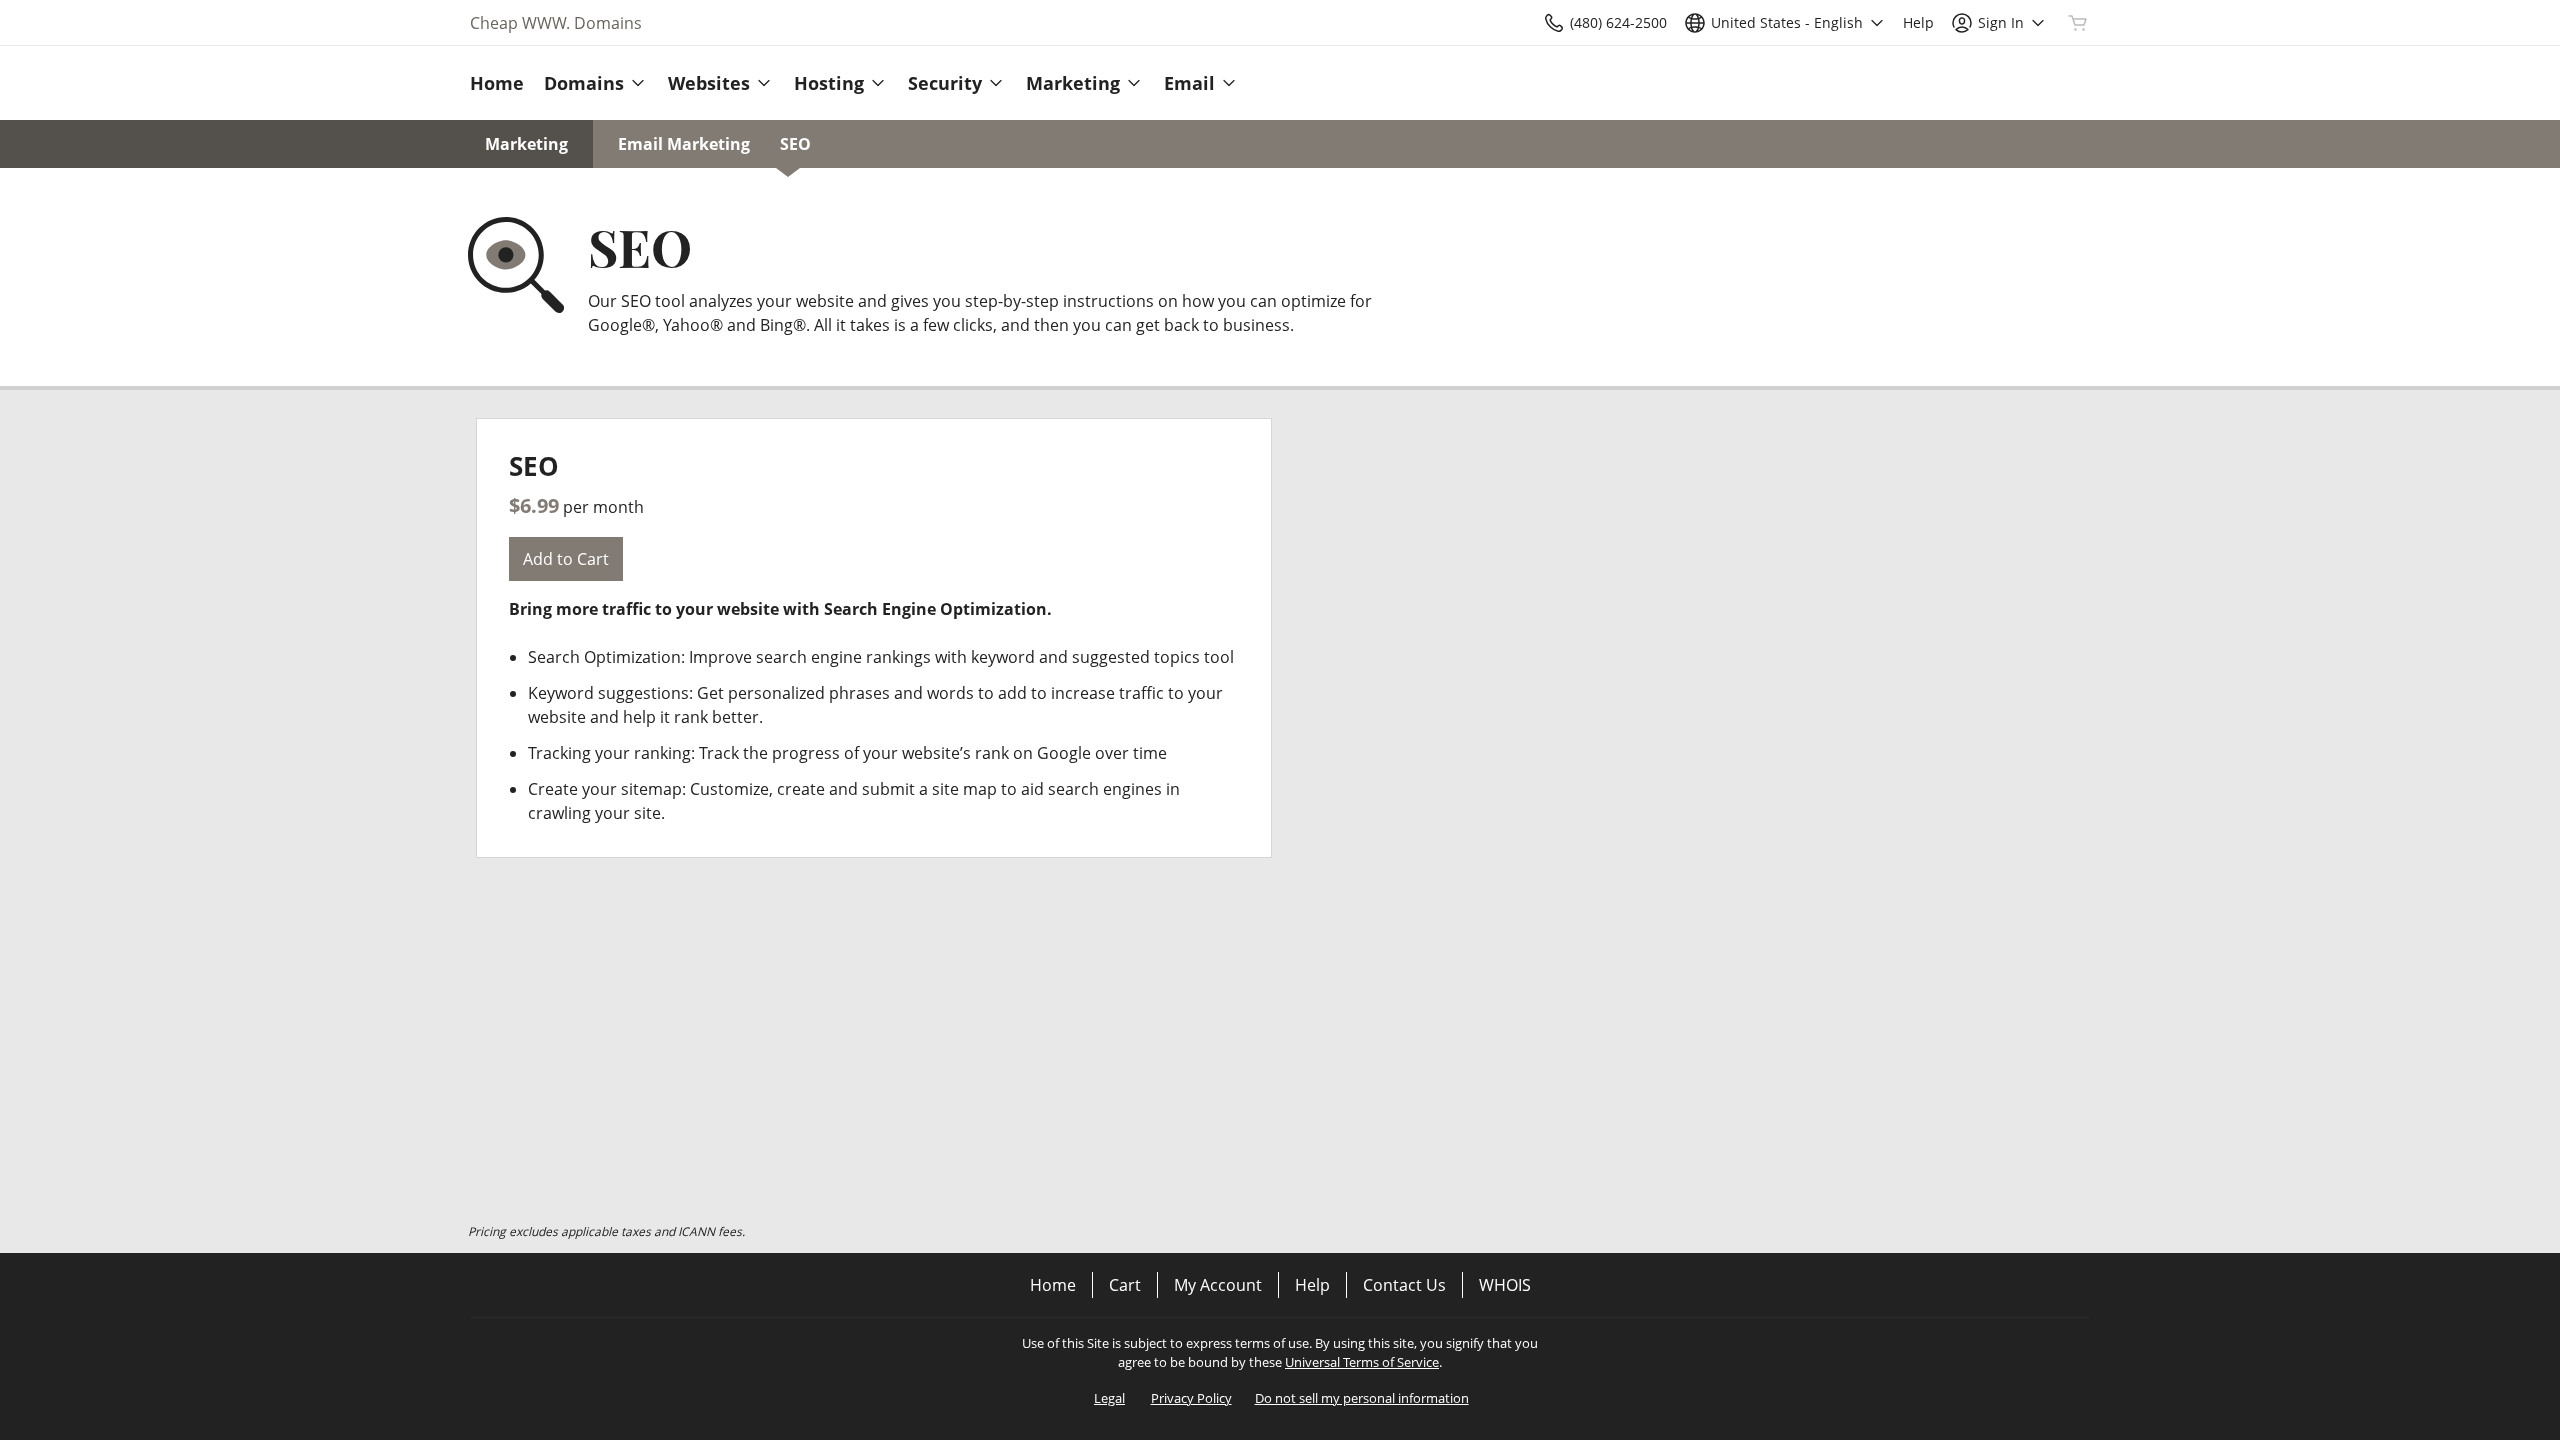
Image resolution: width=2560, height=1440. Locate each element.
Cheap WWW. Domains (556, 23)
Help (1312, 1285)
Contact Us (1404, 1285)
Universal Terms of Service (1362, 1362)
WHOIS (1505, 1285)
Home (1053, 1285)
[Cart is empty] (2078, 23)
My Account (1218, 1285)
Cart (1125, 1285)
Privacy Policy (1191, 1398)
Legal (1109, 1398)
